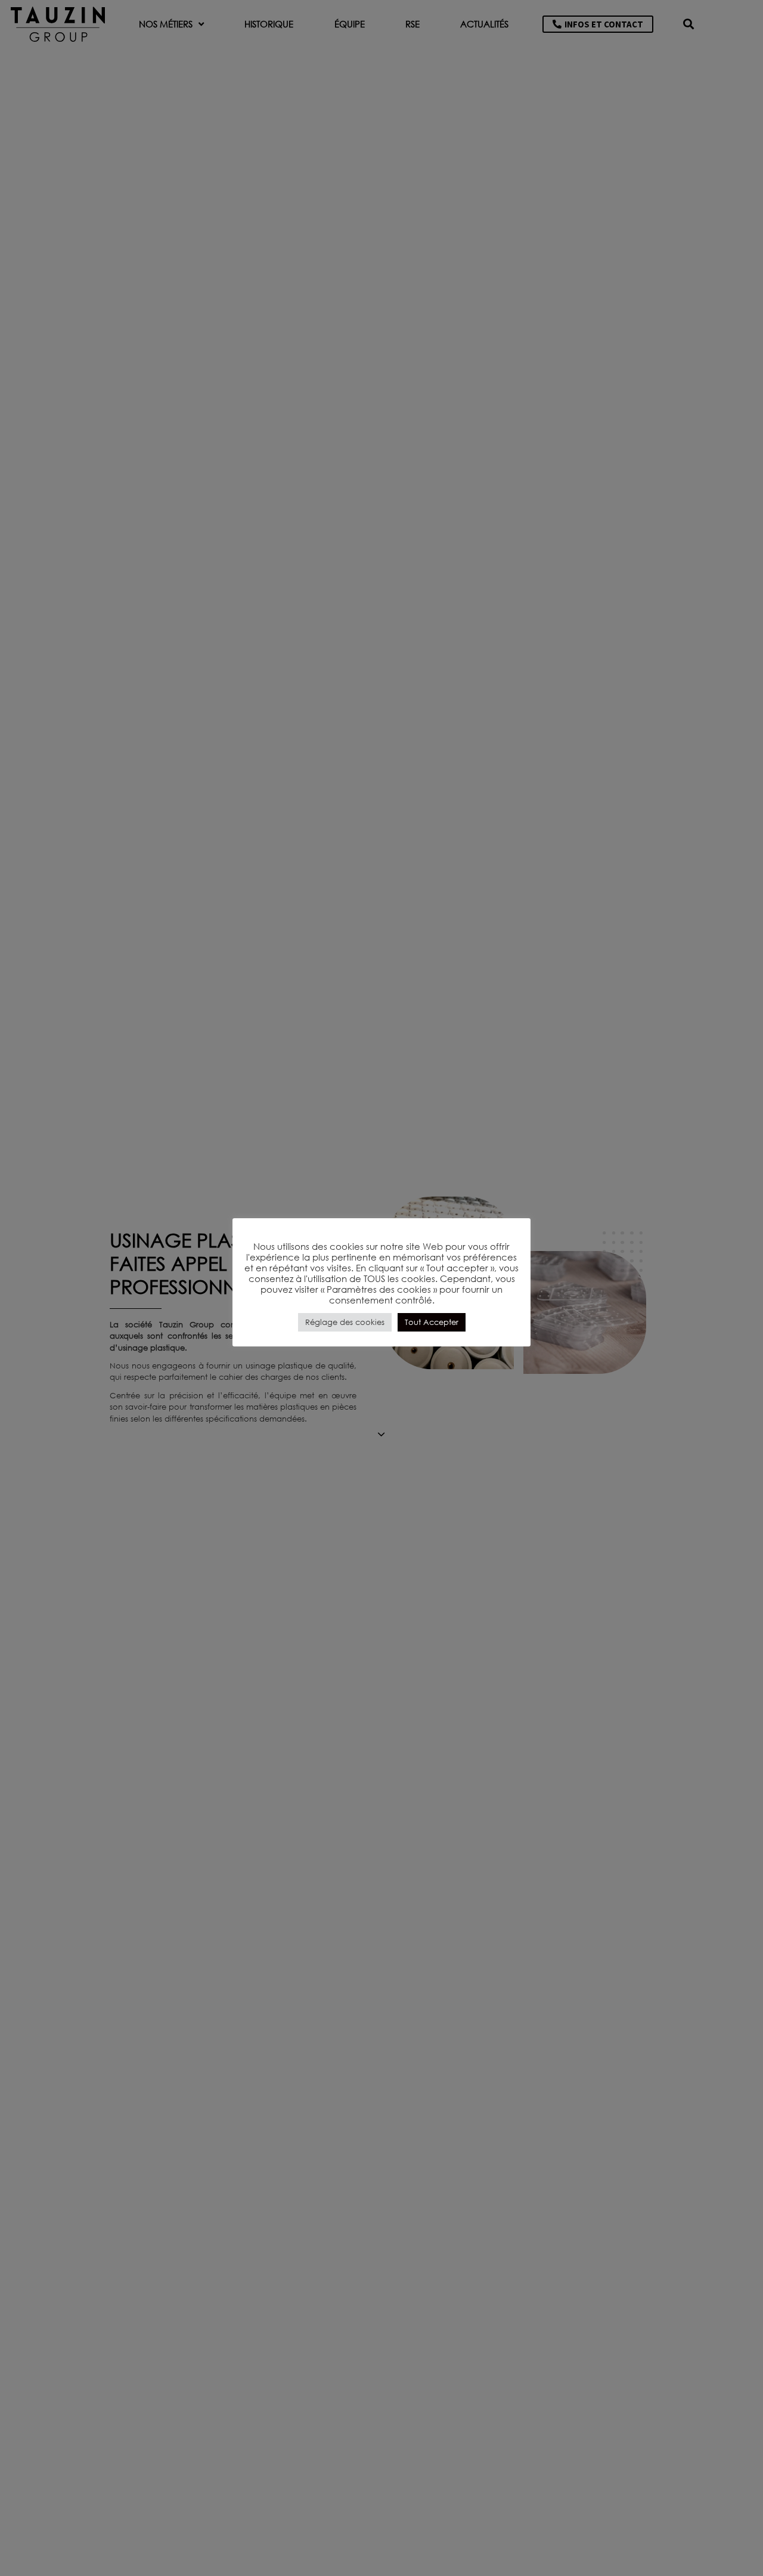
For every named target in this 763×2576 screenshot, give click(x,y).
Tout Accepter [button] (432, 1322)
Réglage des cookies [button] (345, 1322)
